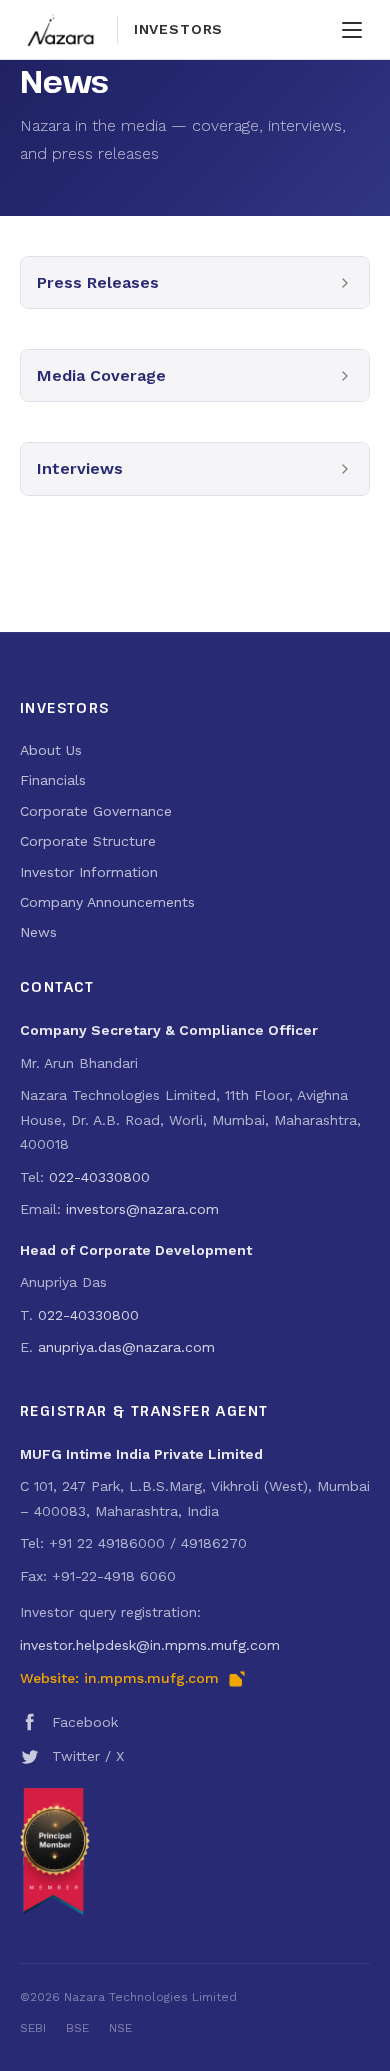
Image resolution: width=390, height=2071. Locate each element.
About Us (51, 750)
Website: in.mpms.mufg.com (119, 1678)
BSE (77, 2028)
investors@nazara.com (142, 1209)
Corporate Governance (96, 811)
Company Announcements (107, 902)
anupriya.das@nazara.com (126, 1347)
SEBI (33, 2028)
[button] (195, 282)
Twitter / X (88, 1756)
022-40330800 (99, 1177)
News (38, 932)
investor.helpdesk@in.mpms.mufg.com (150, 1645)
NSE (120, 2028)
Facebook (85, 1722)
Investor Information (89, 872)
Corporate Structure (88, 841)
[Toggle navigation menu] (352, 30)
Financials (53, 780)
